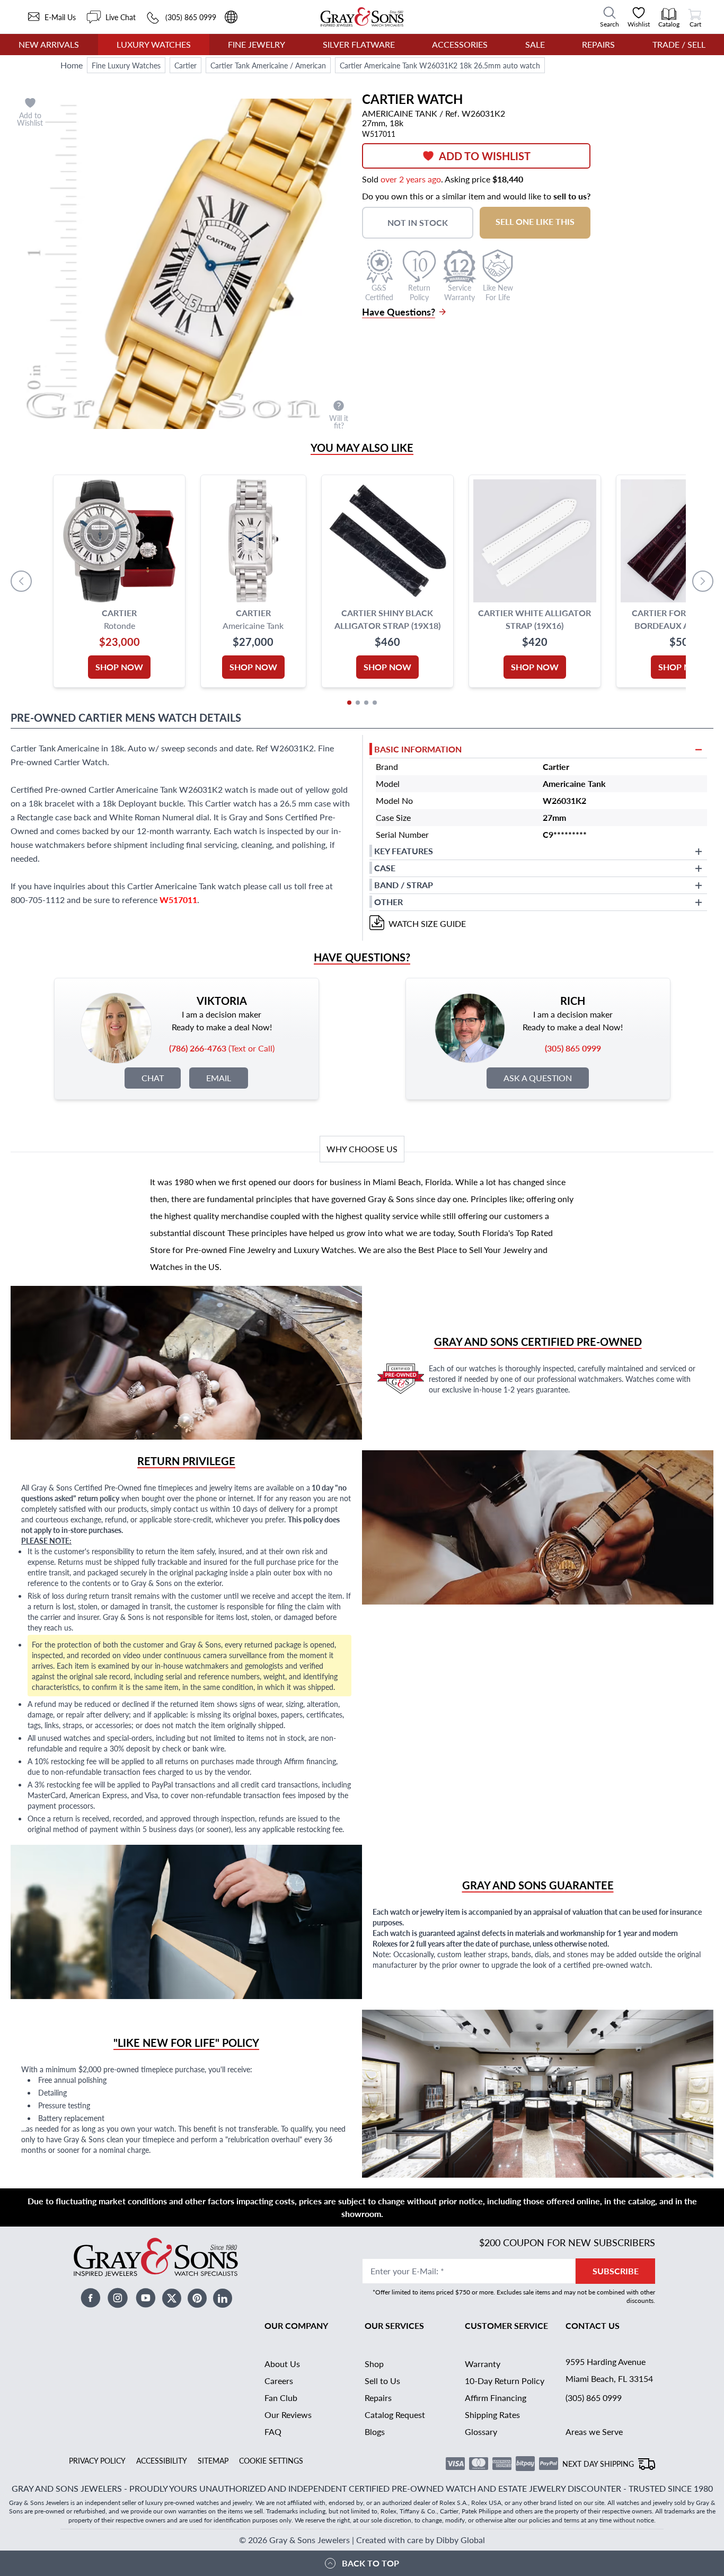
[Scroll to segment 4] (375, 703)
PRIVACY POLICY (97, 2460)
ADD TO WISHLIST (485, 156)
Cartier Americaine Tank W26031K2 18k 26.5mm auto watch (440, 65)
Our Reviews (288, 2415)
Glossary (481, 2432)
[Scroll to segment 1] (349, 703)
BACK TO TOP (370, 2563)
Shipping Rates (492, 2415)
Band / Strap (404, 885)
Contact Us (593, 2325)
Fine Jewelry (257, 44)
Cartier (186, 65)
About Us (282, 2364)
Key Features (404, 851)
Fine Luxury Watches (126, 65)
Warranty (483, 2364)
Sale (535, 44)
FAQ (273, 2432)
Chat (153, 1078)
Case (385, 868)
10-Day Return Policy (505, 2381)
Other (389, 902)
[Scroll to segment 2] (358, 703)
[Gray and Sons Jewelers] (362, 17)
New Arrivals (49, 44)
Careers (279, 2381)
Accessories (460, 44)
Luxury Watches (154, 44)
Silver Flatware (359, 44)
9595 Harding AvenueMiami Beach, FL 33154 (609, 2370)
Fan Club (281, 2398)
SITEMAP (213, 2460)
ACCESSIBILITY (162, 2460)
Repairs (598, 44)
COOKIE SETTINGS (271, 2460)
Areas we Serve (594, 2432)
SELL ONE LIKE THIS (535, 221)
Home (72, 65)
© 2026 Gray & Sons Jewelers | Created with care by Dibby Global (362, 2540)
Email (219, 1078)
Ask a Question (538, 1078)
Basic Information (418, 749)
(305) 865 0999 (594, 2398)
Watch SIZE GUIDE (427, 923)
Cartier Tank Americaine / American (268, 65)
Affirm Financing (496, 2398)
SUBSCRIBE (616, 2271)
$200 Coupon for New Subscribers (567, 2242)
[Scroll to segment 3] (366, 703)
